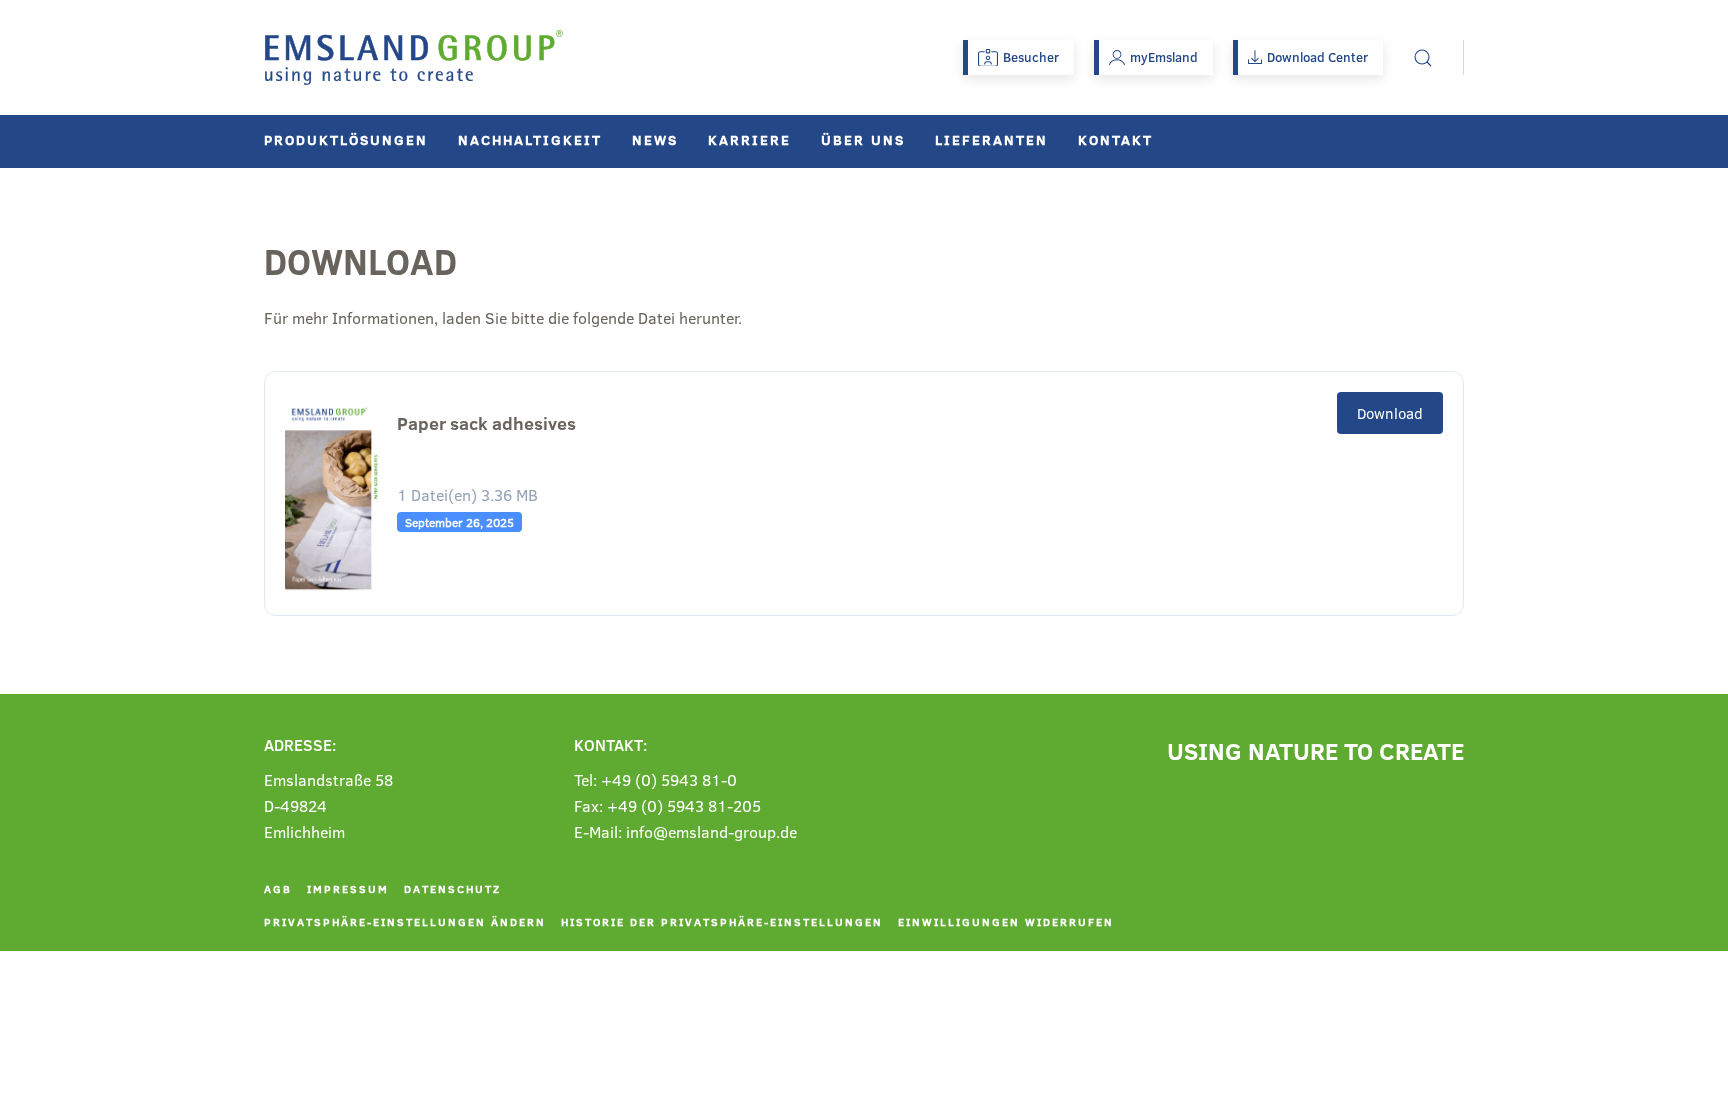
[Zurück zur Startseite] (414, 57)
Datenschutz (452, 888)
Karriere (749, 139)
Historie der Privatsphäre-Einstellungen (722, 921)
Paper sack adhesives (486, 423)
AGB (278, 888)
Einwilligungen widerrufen (1006, 921)
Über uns (863, 139)
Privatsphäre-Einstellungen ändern (405, 921)
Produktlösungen (346, 139)
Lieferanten (991, 139)
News (655, 139)
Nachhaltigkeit (530, 139)
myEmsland (1164, 57)
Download (1390, 413)
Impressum (348, 888)
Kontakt (1115, 139)
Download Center (1317, 57)
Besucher (1031, 57)
